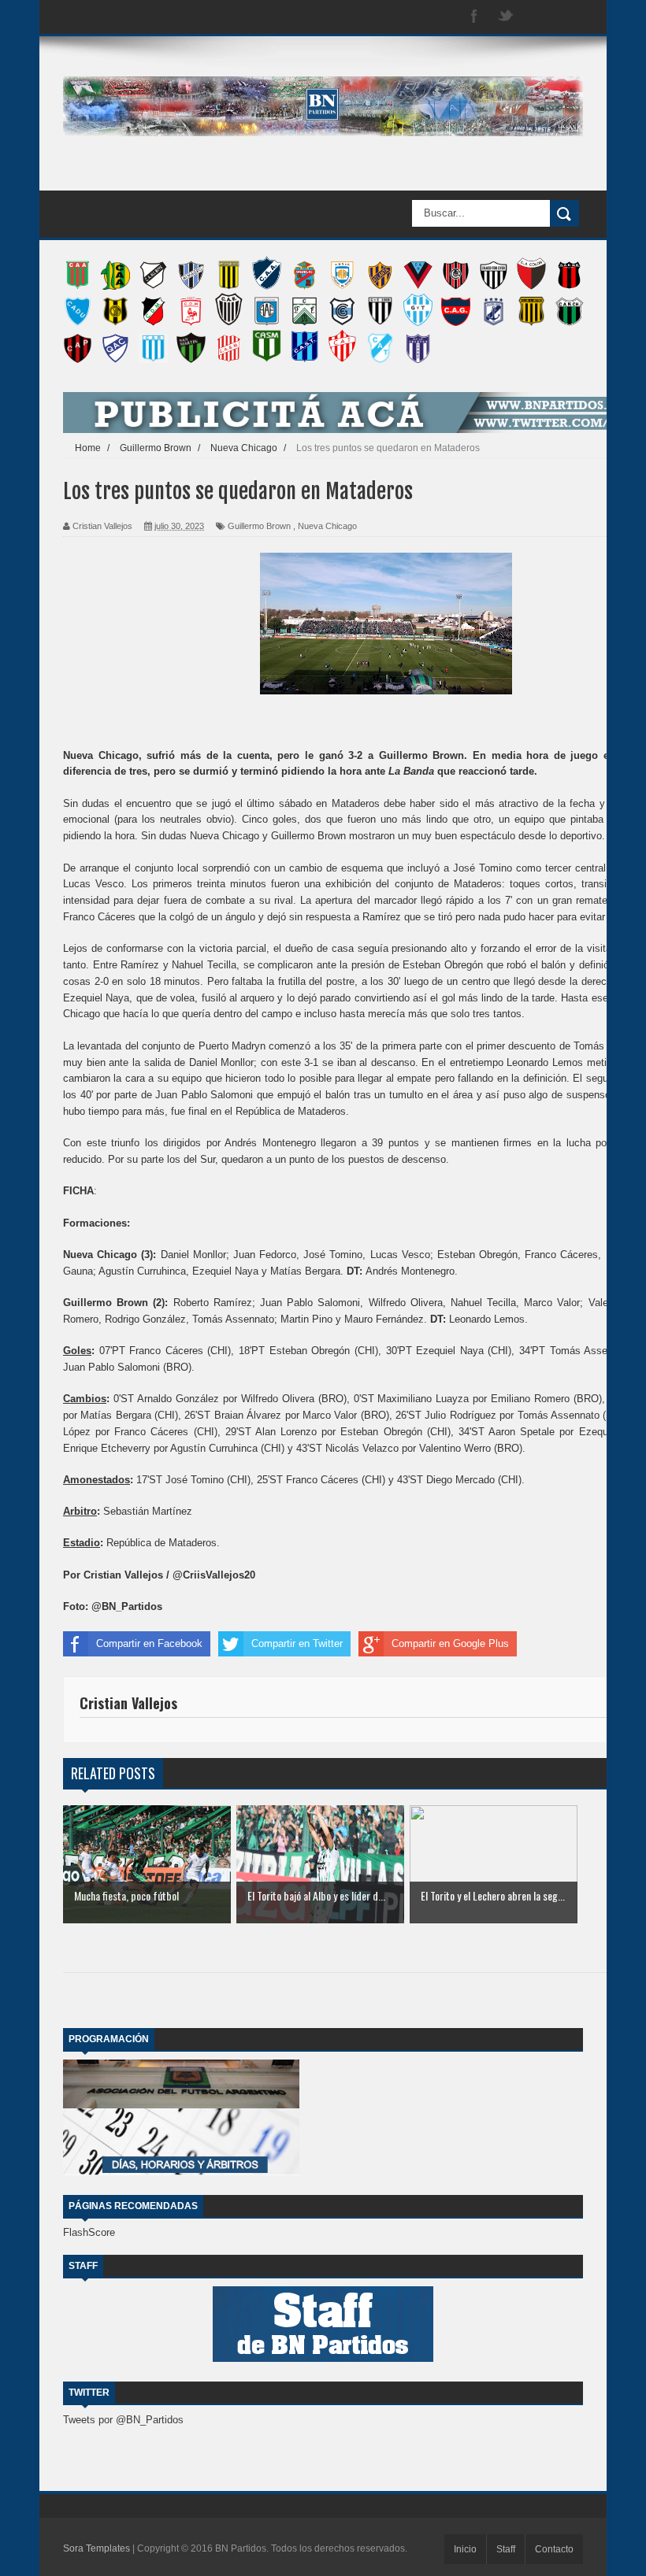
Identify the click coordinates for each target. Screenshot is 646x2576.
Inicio (465, 2549)
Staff (506, 2549)
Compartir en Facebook (149, 1643)
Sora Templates (97, 2548)
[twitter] (506, 17)
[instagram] (537, 17)
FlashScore (89, 2232)
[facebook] (474, 17)
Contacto (554, 2549)
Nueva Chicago (327, 526)
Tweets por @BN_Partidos (123, 2420)
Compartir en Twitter (297, 1643)
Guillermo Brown (259, 526)
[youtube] (569, 17)
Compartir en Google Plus (450, 1643)
